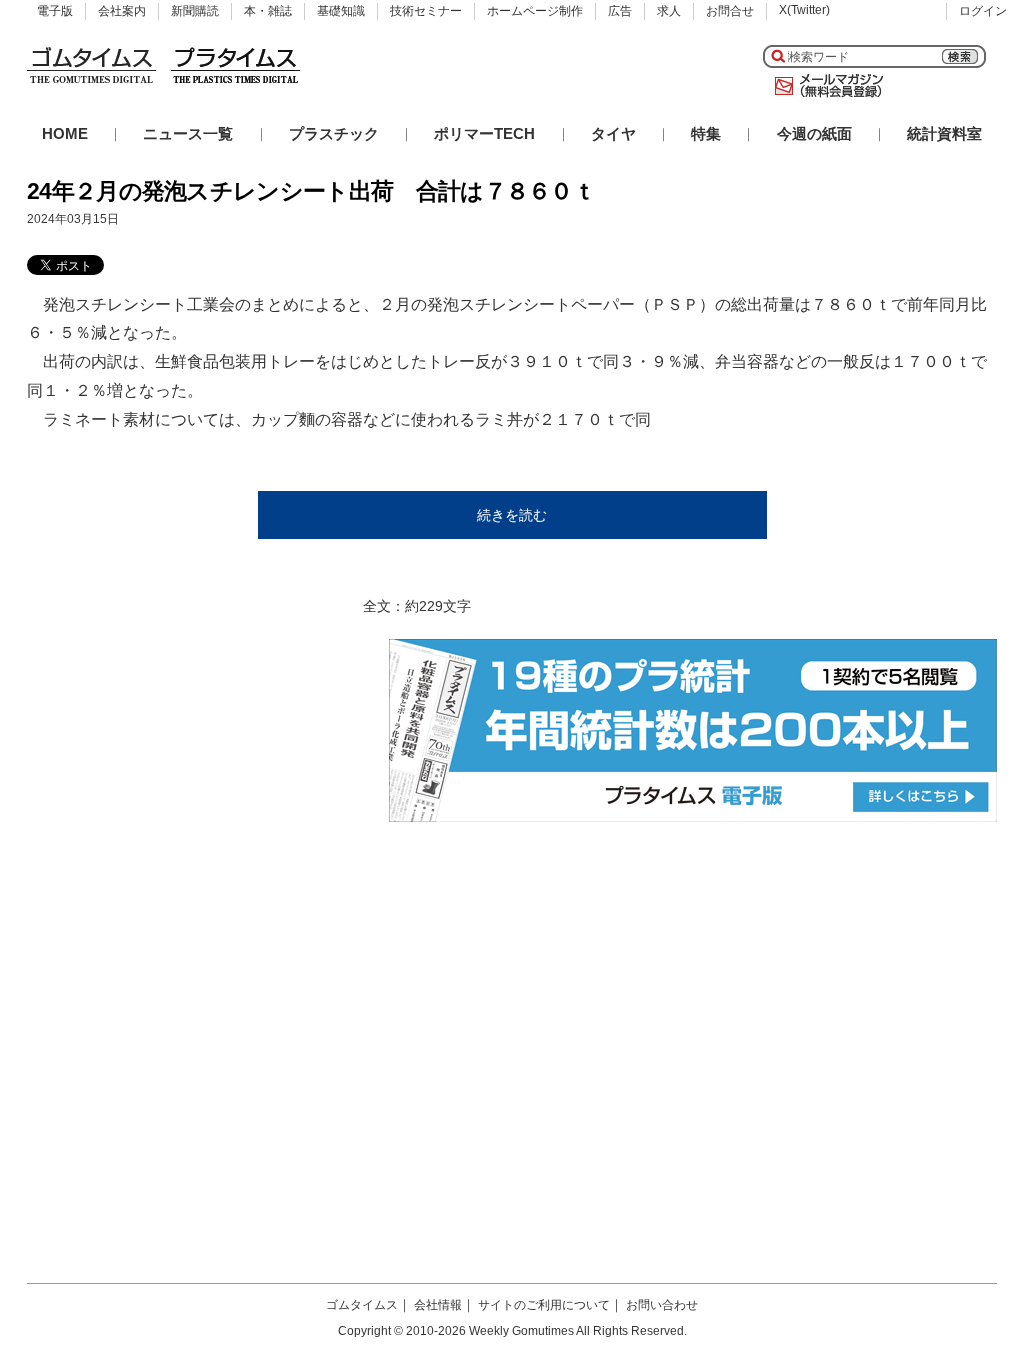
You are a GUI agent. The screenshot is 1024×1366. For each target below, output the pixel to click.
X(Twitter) (804, 10)
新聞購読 (195, 11)
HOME (65, 133)
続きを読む (512, 515)
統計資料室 (944, 133)
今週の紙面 (814, 133)
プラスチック (334, 133)
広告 (620, 11)
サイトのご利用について (544, 1305)
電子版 (55, 11)
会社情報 (438, 1305)
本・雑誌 (268, 11)
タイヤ (613, 133)
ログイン (983, 11)
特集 (706, 133)
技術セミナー (426, 11)
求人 (669, 11)
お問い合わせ (662, 1305)
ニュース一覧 (188, 133)
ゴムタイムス (362, 1305)
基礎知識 (341, 11)
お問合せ (730, 11)
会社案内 (122, 11)
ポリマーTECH (484, 133)
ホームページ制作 (535, 11)
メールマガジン (825, 86)
